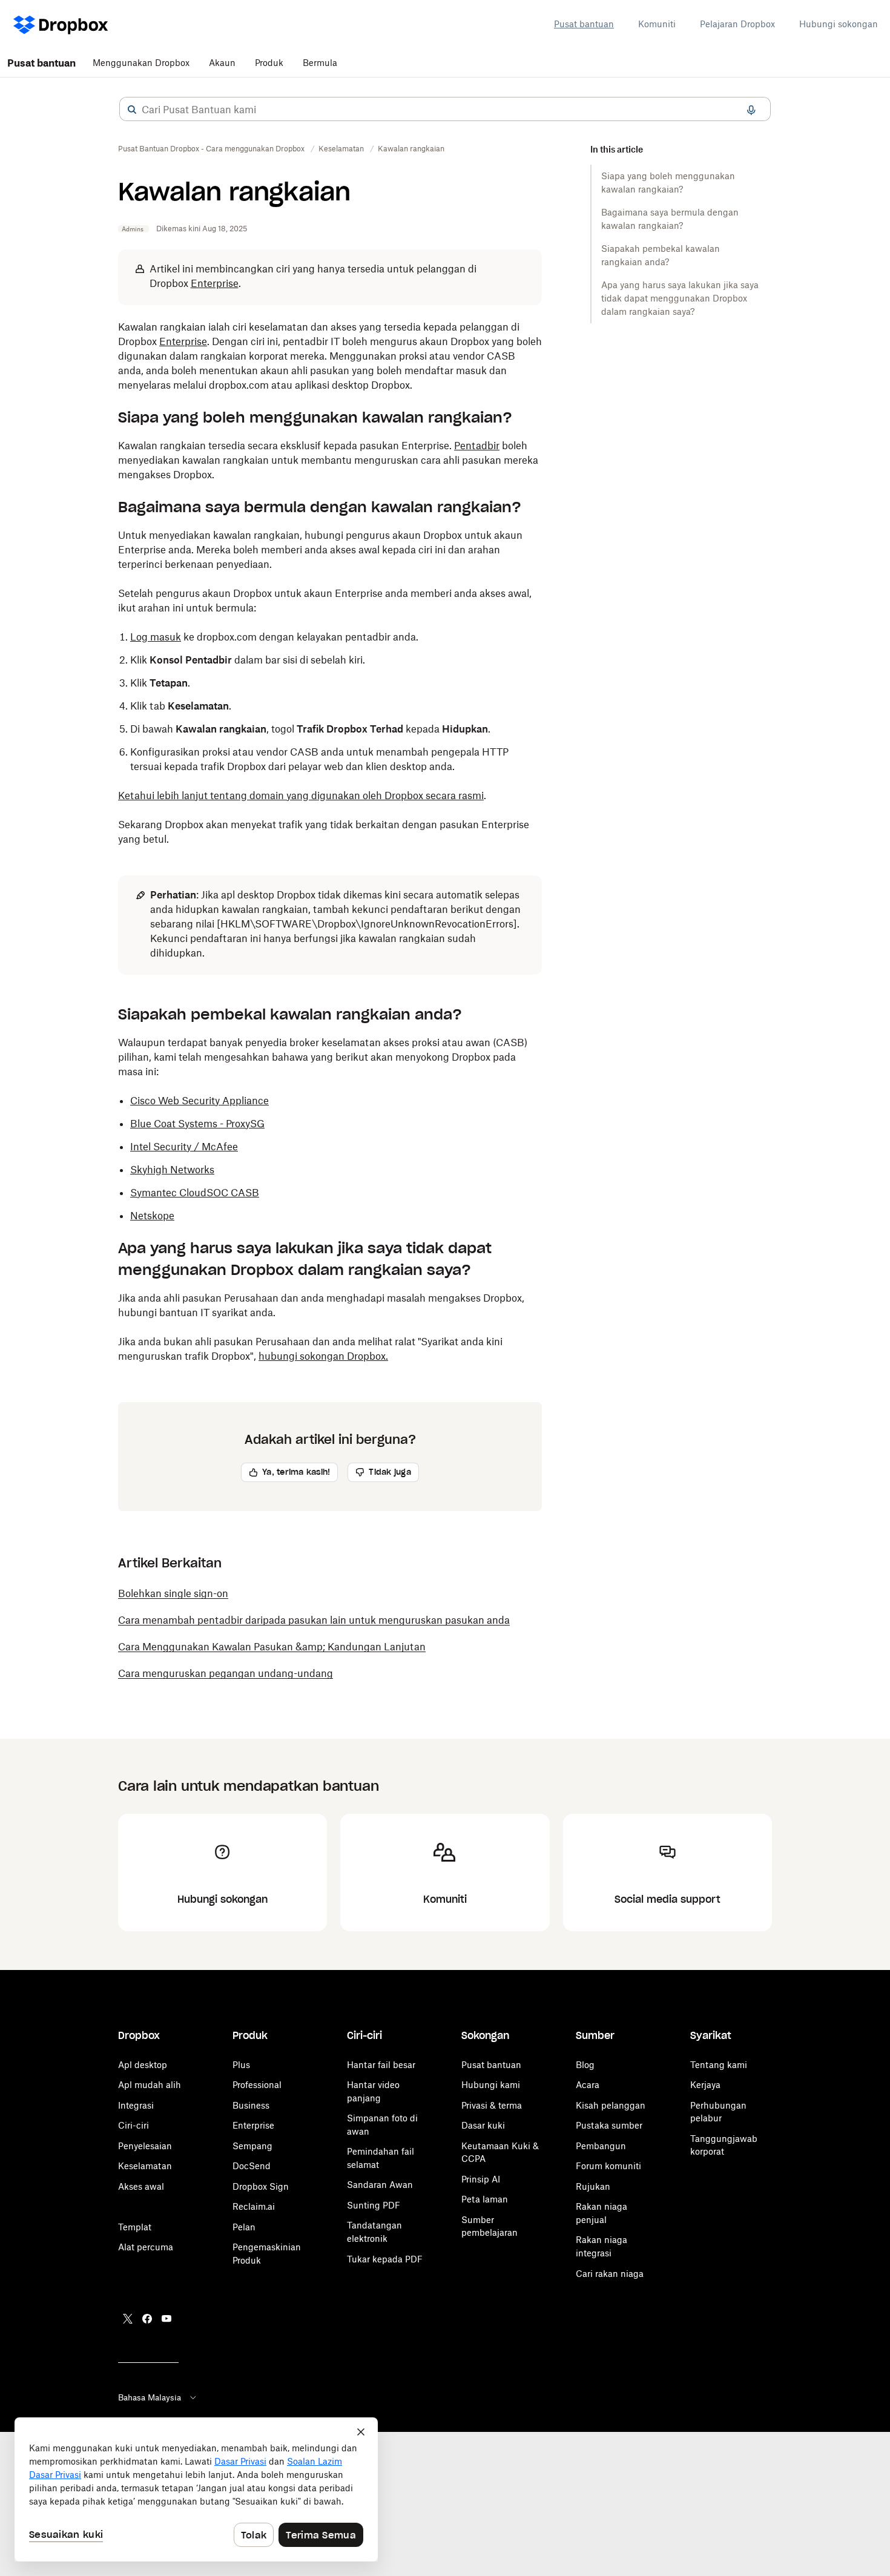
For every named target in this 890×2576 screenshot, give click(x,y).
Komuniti (657, 24)
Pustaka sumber (609, 2125)
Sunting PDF (374, 2205)
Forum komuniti (608, 2166)
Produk (269, 63)
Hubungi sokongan (839, 24)
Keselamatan (145, 2166)
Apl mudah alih (150, 2085)
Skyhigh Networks (172, 1170)
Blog (585, 2065)
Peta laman (485, 2199)
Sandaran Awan (380, 2185)
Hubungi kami (491, 2085)
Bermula (320, 63)
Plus (241, 2065)
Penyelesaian (145, 2146)
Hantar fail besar (381, 2065)
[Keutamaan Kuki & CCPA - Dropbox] (196, 2489)
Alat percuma (146, 2247)
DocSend (252, 2166)
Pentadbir (477, 446)
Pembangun (601, 2146)
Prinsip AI (481, 2179)
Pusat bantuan (584, 24)
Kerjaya (705, 2085)
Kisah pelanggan (611, 2105)
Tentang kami (719, 2065)
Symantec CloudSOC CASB (195, 1193)
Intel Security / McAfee (184, 1147)
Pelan (244, 2227)
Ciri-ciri (133, 2125)
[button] (132, 110)
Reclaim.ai (254, 2206)
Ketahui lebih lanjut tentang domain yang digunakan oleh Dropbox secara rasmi (301, 796)
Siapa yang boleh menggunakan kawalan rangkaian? (668, 183)
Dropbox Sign (261, 2186)
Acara (588, 2085)
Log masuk (156, 637)
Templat (135, 2227)
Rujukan (593, 2186)
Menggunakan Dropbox (141, 63)
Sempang (252, 2146)
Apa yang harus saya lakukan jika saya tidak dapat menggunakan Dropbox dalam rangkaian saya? (680, 298)
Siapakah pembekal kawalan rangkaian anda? (661, 255)
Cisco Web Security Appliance (199, 1101)
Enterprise (215, 283)
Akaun (222, 63)
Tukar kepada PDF (385, 2259)
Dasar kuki (483, 2125)
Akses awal (141, 2186)
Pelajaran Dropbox (737, 24)
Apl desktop (143, 2065)
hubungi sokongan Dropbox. (323, 1356)
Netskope (152, 1216)
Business (251, 2105)
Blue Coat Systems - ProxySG (197, 1124)
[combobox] (445, 110)
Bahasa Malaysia (150, 2397)
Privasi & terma (492, 2105)
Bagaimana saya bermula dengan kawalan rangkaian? (670, 219)
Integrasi (136, 2105)
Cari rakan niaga (610, 2274)
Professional (257, 2085)
